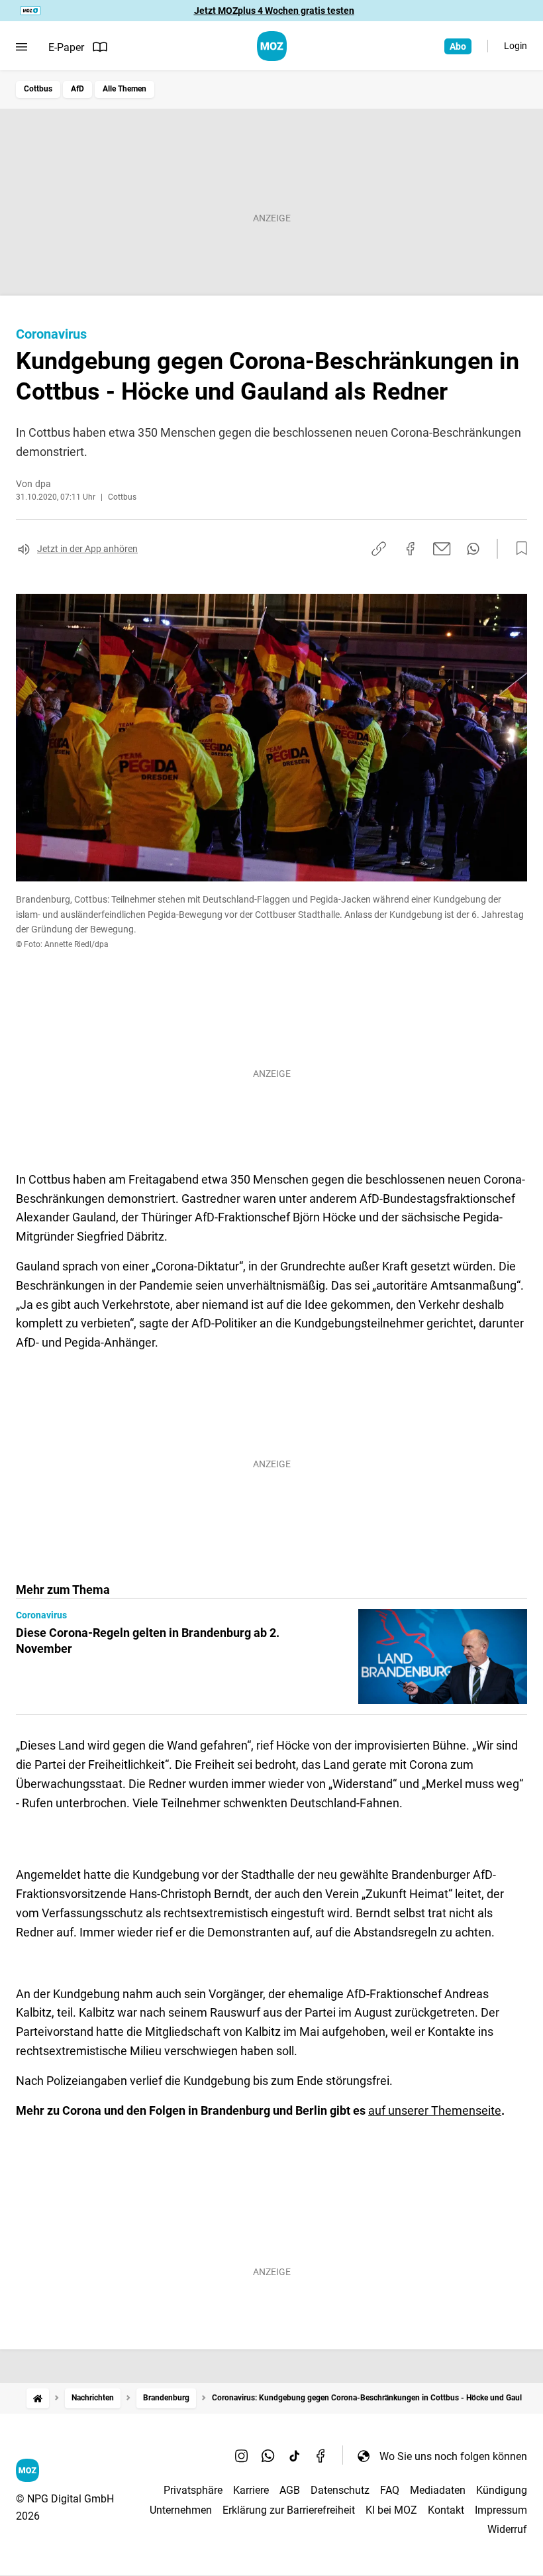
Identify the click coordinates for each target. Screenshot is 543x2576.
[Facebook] (321, 2456)
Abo (458, 46)
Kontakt (446, 2510)
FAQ (390, 2490)
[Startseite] (38, 2398)
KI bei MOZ (391, 2510)
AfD (77, 89)
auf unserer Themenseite (435, 2110)
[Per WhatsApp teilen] (473, 549)
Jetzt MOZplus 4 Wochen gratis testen (274, 11)
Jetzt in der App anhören (87, 549)
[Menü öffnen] (22, 47)
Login (516, 46)
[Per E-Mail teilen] (442, 549)
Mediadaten (438, 2490)
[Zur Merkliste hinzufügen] (518, 549)
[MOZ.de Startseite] (272, 46)
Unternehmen (181, 2510)
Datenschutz (340, 2490)
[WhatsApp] (268, 2456)
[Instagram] (242, 2456)
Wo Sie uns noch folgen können (453, 2456)
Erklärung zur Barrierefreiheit (289, 2510)
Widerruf (507, 2529)
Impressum (501, 2510)
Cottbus (38, 89)
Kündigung (502, 2490)
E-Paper (66, 47)
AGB (290, 2490)
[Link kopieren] (379, 549)
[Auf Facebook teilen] (411, 549)
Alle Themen (124, 89)
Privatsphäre (193, 2490)
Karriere (251, 2490)
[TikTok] (295, 2456)
